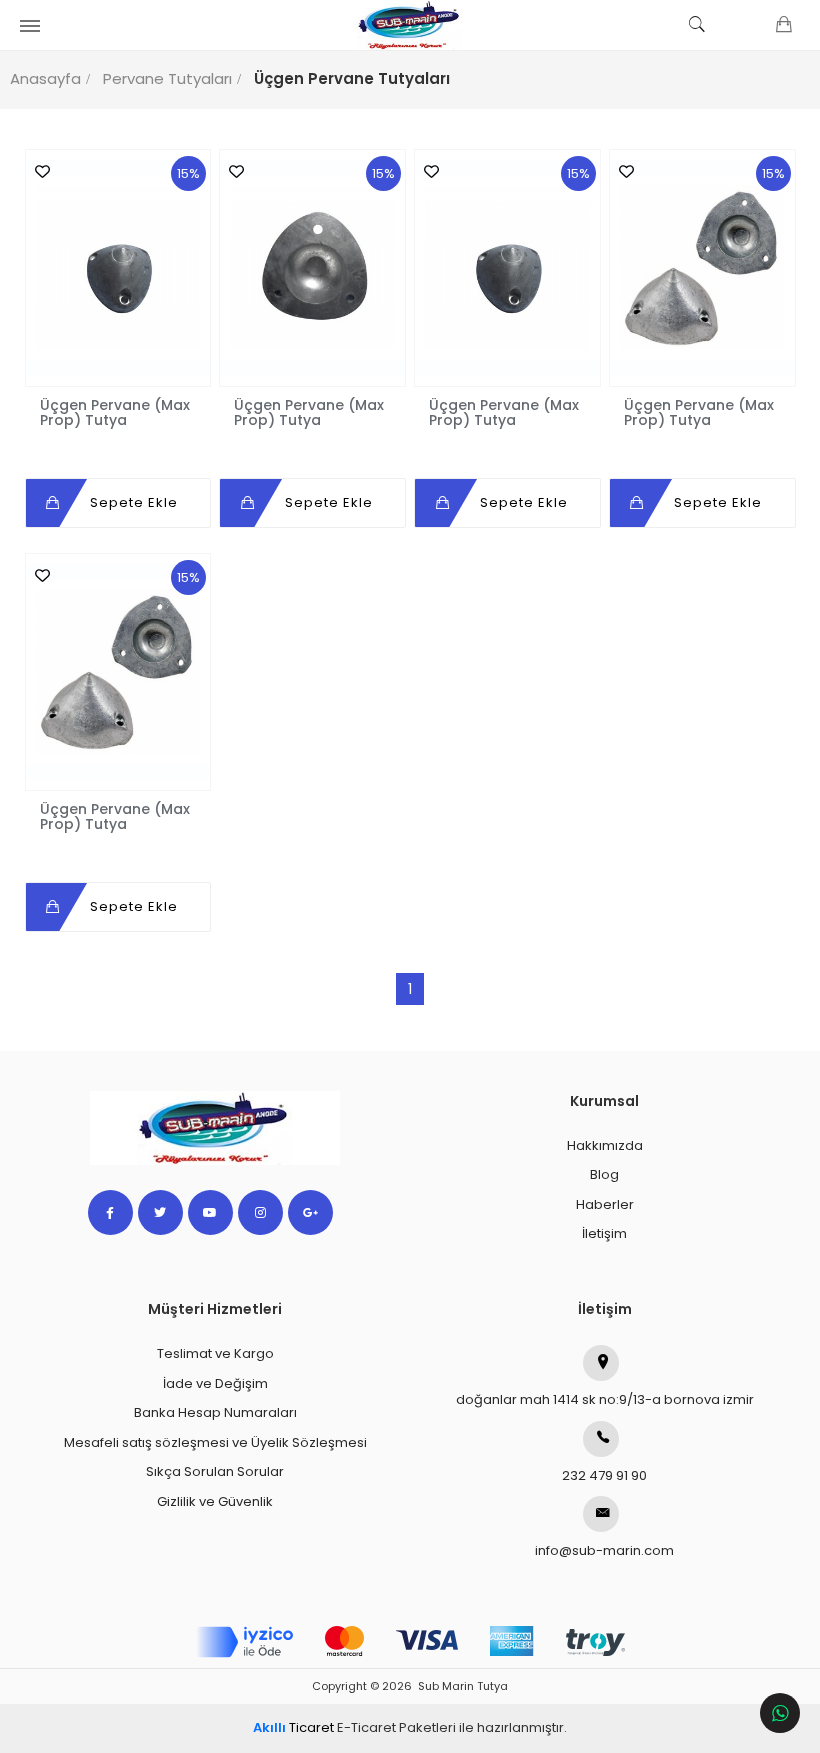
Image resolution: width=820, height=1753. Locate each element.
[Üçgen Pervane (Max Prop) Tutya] (118, 267)
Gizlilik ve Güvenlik (215, 1501)
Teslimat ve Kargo (215, 1353)
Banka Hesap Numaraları (215, 1412)
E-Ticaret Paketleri (396, 1727)
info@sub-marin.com (604, 1550)
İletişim (604, 1233)
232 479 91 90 (604, 1475)
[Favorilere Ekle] (37, 171)
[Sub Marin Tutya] (410, 25)
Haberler (605, 1204)
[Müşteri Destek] (780, 1713)
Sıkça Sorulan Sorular (215, 1471)
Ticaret (293, 1727)
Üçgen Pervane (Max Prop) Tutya (115, 412)
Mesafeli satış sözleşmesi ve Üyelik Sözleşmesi (215, 1442)
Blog (604, 1174)
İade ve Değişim (215, 1383)
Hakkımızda (605, 1145)
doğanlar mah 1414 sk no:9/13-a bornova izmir (605, 1399)
